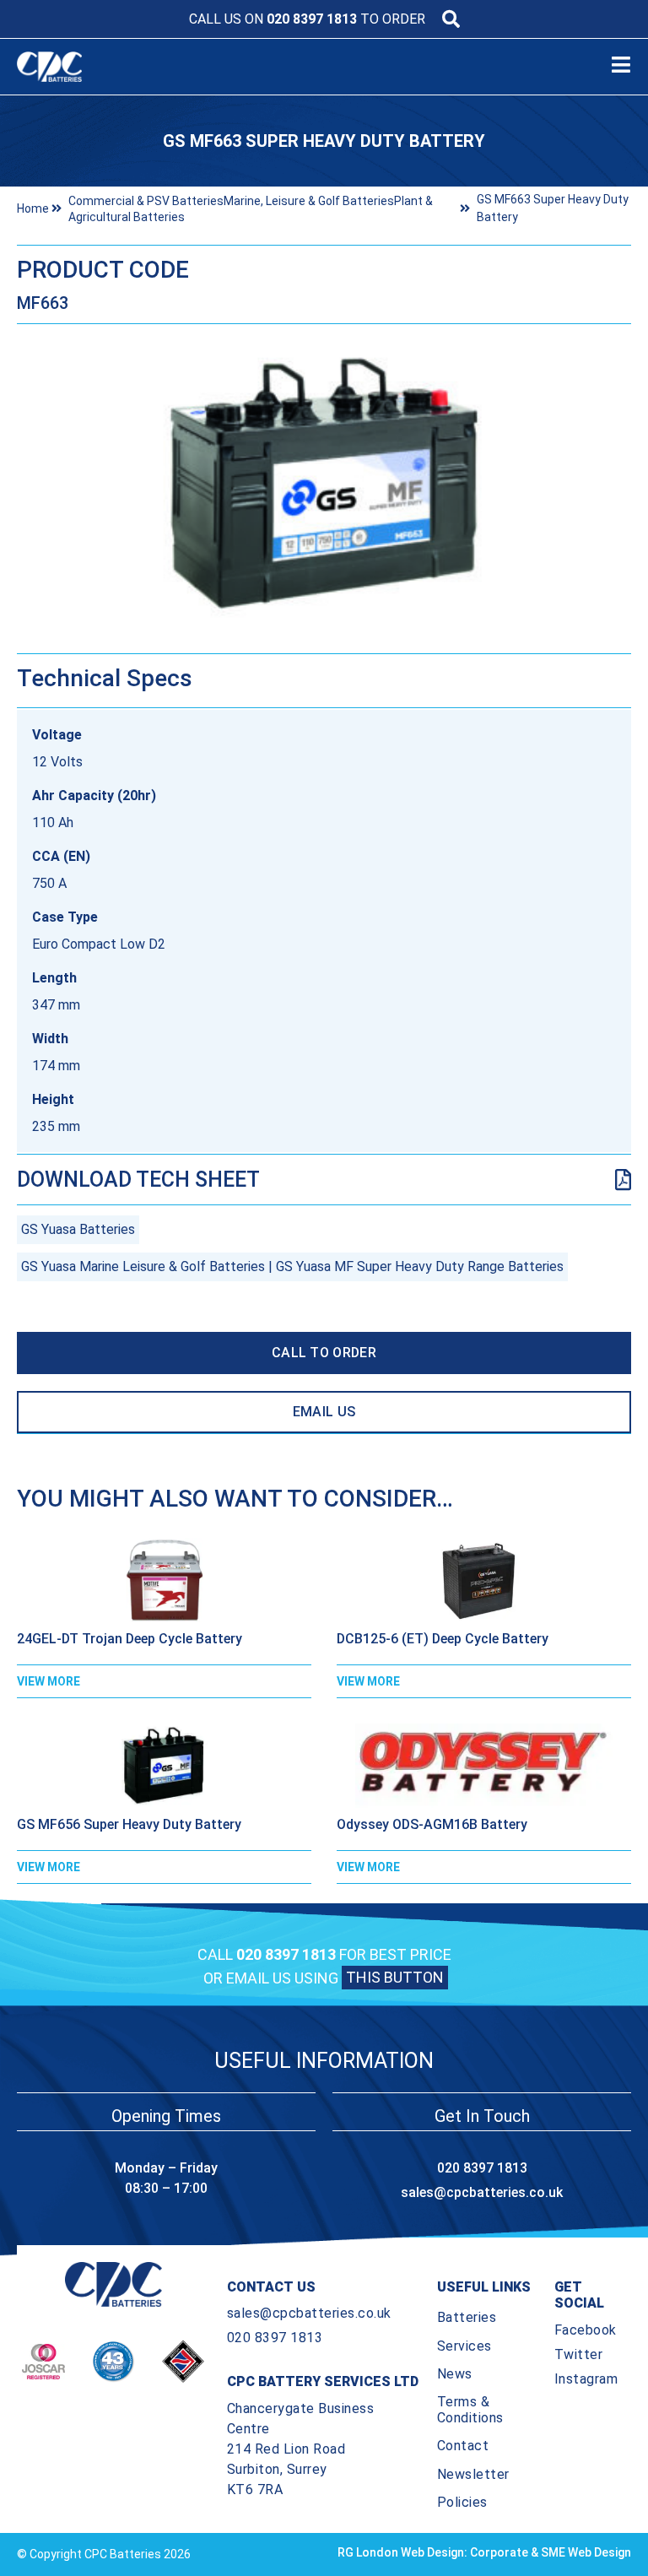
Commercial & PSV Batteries (146, 201)
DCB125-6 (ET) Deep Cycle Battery (443, 1639)
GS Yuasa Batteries (78, 1229)
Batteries (467, 2317)
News (455, 2374)
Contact (463, 2446)
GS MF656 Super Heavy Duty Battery (129, 1824)
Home (33, 208)
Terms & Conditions (470, 2410)
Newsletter (473, 2474)
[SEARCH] (451, 19)
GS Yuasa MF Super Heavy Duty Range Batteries (420, 1266)
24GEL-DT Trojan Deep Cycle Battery (130, 1639)
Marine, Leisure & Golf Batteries (309, 201)
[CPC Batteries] (109, 67)
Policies (462, 2502)
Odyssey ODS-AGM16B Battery (432, 1824)
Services (464, 2346)
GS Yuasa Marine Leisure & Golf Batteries (143, 1266)
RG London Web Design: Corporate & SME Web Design (484, 2552)
